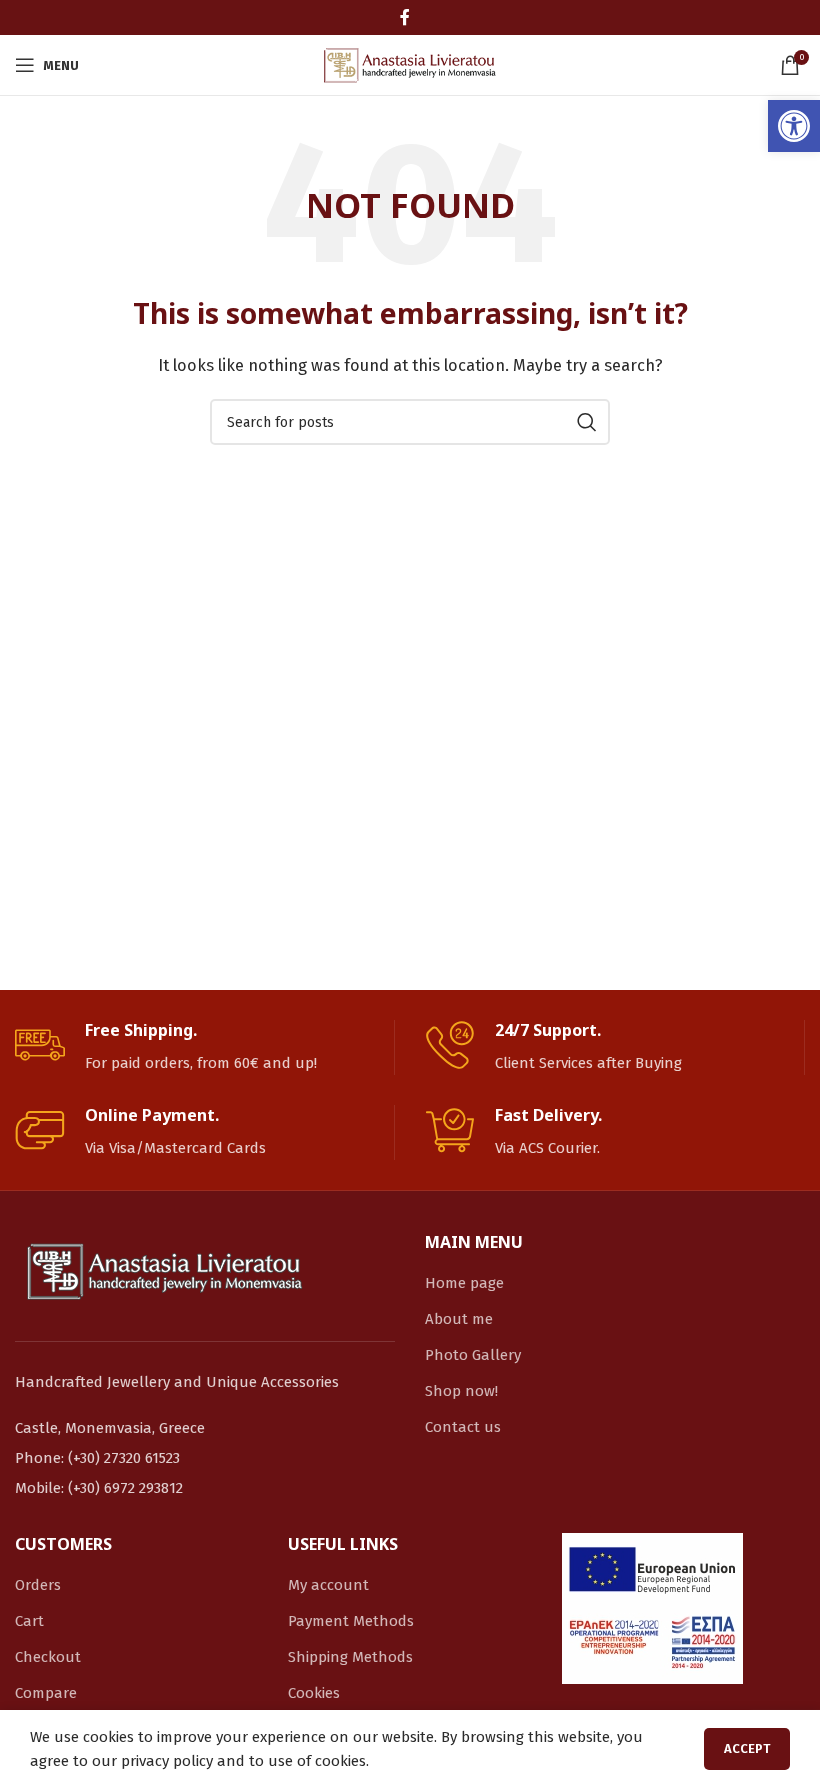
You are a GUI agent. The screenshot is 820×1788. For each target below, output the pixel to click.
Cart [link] (29, 1621)
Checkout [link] (48, 1657)
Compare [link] (46, 1693)
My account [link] (328, 1585)
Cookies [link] (314, 1693)
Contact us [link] (463, 1427)
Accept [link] (747, 1748)
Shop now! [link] (461, 1391)
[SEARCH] (587, 422)
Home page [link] (464, 1283)
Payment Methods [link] (351, 1621)
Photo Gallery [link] (473, 1355)
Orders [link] (38, 1585)
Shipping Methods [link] (350, 1657)
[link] (794, 126)
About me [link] (459, 1319)
